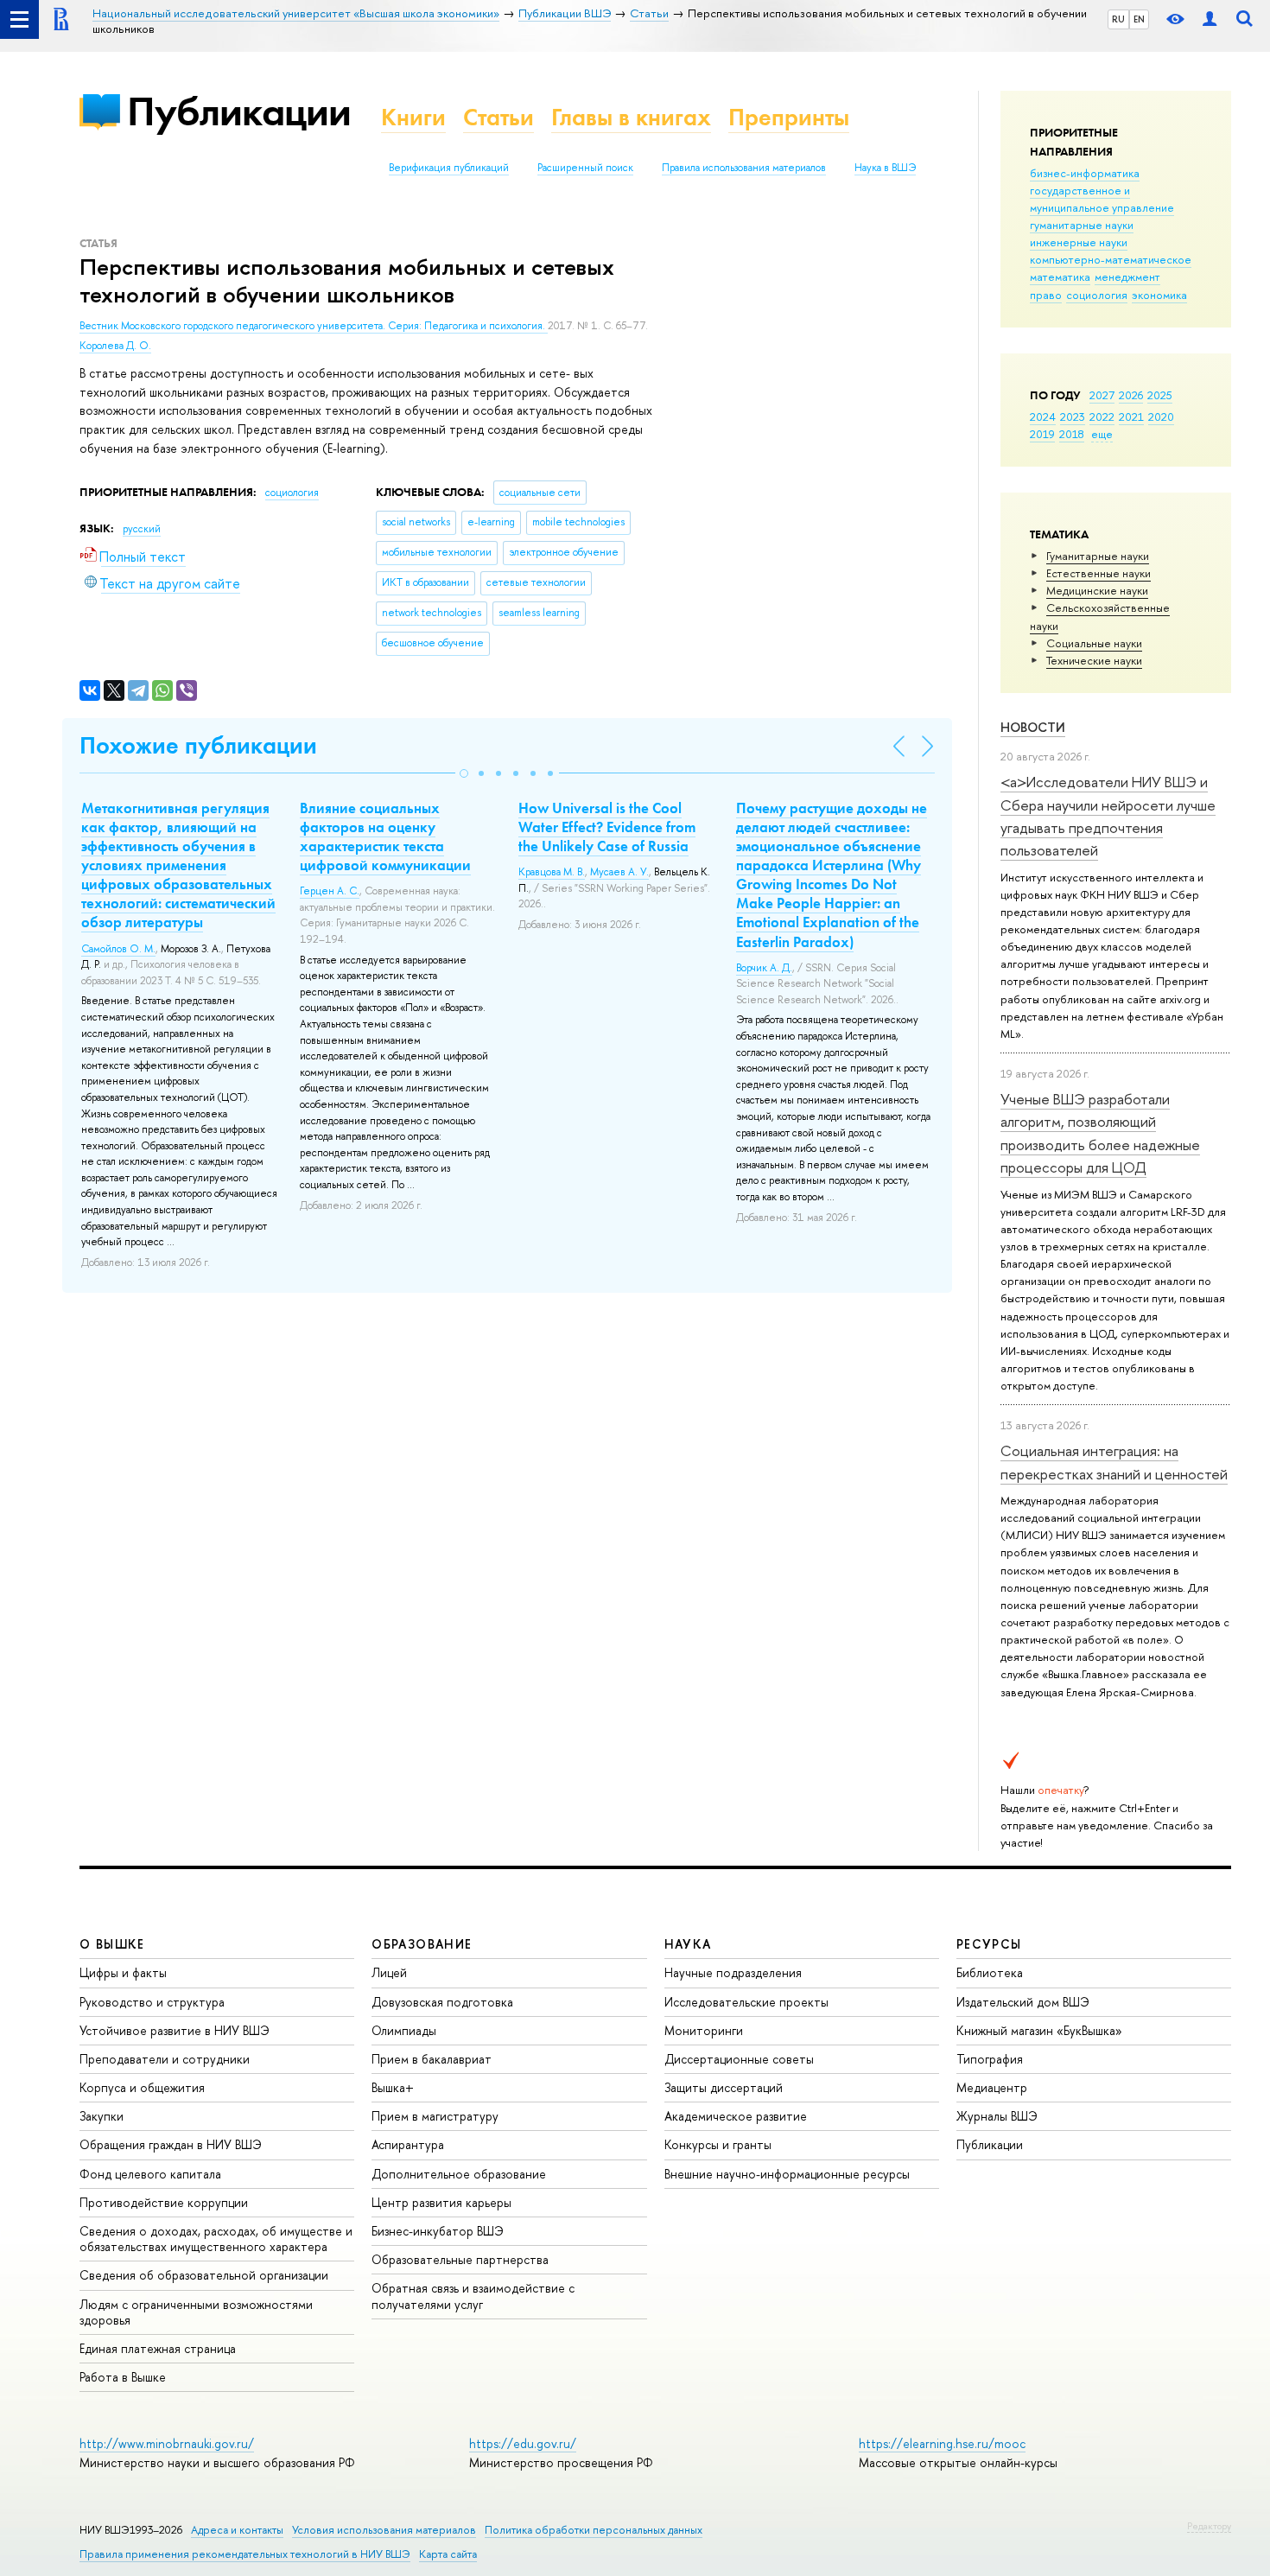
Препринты (789, 117)
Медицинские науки (1097, 590)
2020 (1161, 417)
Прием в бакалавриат (432, 2059)
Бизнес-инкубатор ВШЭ (438, 2231)
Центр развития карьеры (441, 2202)
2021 (1131, 417)
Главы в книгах (631, 117)
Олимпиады (404, 2030)
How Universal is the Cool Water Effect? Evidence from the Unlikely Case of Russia (607, 827)
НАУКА (688, 1944)
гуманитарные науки (1082, 225)
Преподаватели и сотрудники (165, 2059)
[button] (464, 773)
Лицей (389, 1972)
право (1046, 295)
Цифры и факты (123, 1972)
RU (1118, 19)
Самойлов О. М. (118, 949)
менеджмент (1127, 277)
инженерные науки (1079, 242)
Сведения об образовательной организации (204, 2275)
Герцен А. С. (330, 891)
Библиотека (990, 1972)
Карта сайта (448, 2554)
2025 (1160, 395)
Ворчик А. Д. (764, 968)
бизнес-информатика (1085, 173)
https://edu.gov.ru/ (523, 2443)
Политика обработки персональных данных (594, 2530)
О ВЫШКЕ (112, 1944)
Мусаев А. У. (619, 872)
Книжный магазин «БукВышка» (1039, 2030)
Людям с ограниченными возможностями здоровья (196, 2312)
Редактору (1209, 2526)
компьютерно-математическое (1111, 259)
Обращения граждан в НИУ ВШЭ (171, 2144)
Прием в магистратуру (435, 2116)
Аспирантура (408, 2144)
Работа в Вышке (123, 2377)
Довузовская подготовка (442, 2002)
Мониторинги (704, 2030)
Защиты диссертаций (724, 2087)
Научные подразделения (733, 1972)
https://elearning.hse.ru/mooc (942, 2443)
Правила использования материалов (744, 168)
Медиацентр (992, 2087)
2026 (1131, 395)
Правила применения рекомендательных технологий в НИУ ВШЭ (245, 2554)
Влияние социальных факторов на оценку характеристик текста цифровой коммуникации (385, 836)
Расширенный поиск (585, 168)
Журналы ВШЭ (997, 2116)
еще (1102, 434)
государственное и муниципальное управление (1102, 199)
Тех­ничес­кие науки (1094, 660)
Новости (1033, 727)
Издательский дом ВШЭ (1023, 2002)
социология (1097, 295)
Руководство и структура (152, 2002)
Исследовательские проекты (746, 2002)
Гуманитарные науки (1098, 556)
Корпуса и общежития (142, 2087)
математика (1060, 277)
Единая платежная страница (158, 2348)
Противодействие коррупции (164, 2202)
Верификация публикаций (449, 168)
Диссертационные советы (739, 2059)
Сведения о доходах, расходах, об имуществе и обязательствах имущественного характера (216, 2239)
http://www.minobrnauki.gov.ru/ (167, 2443)
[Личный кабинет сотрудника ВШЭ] (1210, 19)
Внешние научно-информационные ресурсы (787, 2174)
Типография (990, 2059)
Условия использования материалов (384, 2530)
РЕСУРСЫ (989, 1944)
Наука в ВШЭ (885, 168)
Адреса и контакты (237, 2530)
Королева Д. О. (115, 346)
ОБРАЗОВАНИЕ (422, 1944)
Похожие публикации (198, 745)
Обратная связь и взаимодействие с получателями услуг (473, 2296)
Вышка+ (393, 2087)
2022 (1102, 417)
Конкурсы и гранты (718, 2144)
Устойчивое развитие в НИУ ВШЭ (175, 2030)
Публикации (239, 111)
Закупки (102, 2116)
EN (1139, 19)
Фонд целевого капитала (150, 2174)
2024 (1043, 417)
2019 (1042, 434)
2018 (1072, 434)
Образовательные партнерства (460, 2259)
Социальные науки (1094, 643)
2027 (1102, 395)
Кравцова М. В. (552, 872)
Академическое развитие (736, 2116)
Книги (413, 117)
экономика (1159, 295)
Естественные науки (1099, 573)
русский (142, 529)
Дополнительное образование (459, 2174)
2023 (1073, 417)
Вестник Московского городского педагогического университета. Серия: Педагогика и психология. (314, 326)
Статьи (498, 117)
